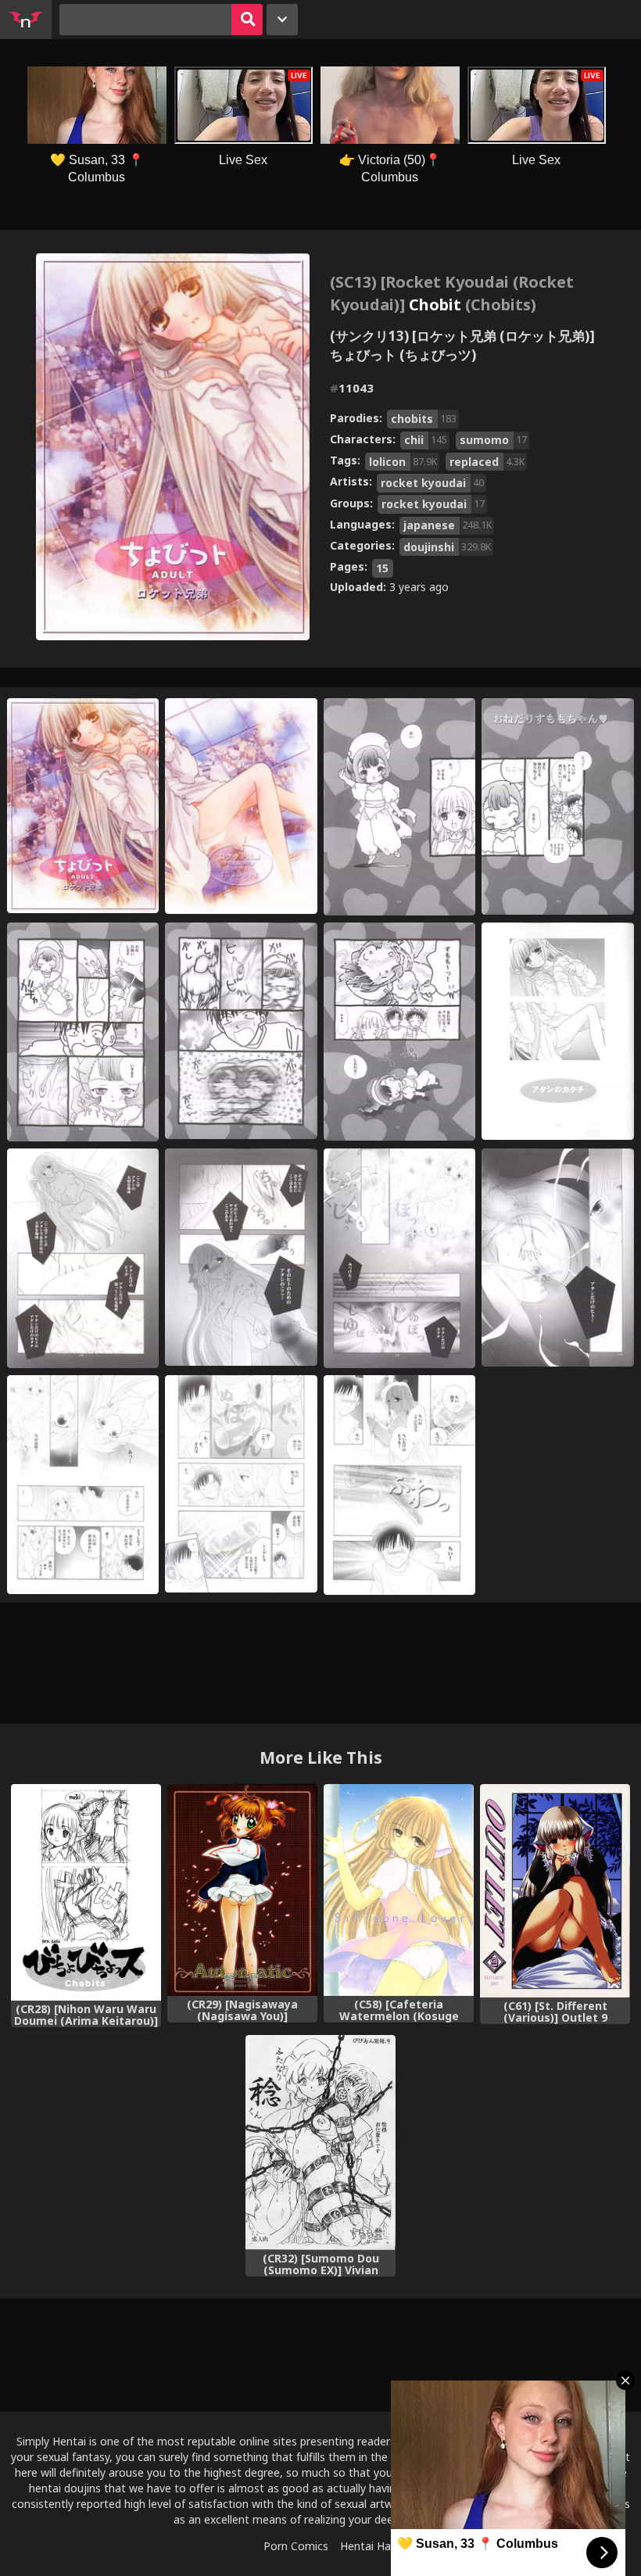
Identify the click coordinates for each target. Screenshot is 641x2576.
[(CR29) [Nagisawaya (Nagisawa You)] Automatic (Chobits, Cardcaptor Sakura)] (242, 1890)
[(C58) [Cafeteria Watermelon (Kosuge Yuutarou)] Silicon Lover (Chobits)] (399, 1890)
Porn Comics (296, 2546)
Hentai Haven (374, 2546)
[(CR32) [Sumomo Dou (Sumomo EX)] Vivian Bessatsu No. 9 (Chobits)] (320, 2142)
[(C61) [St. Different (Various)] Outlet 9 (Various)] (555, 1891)
